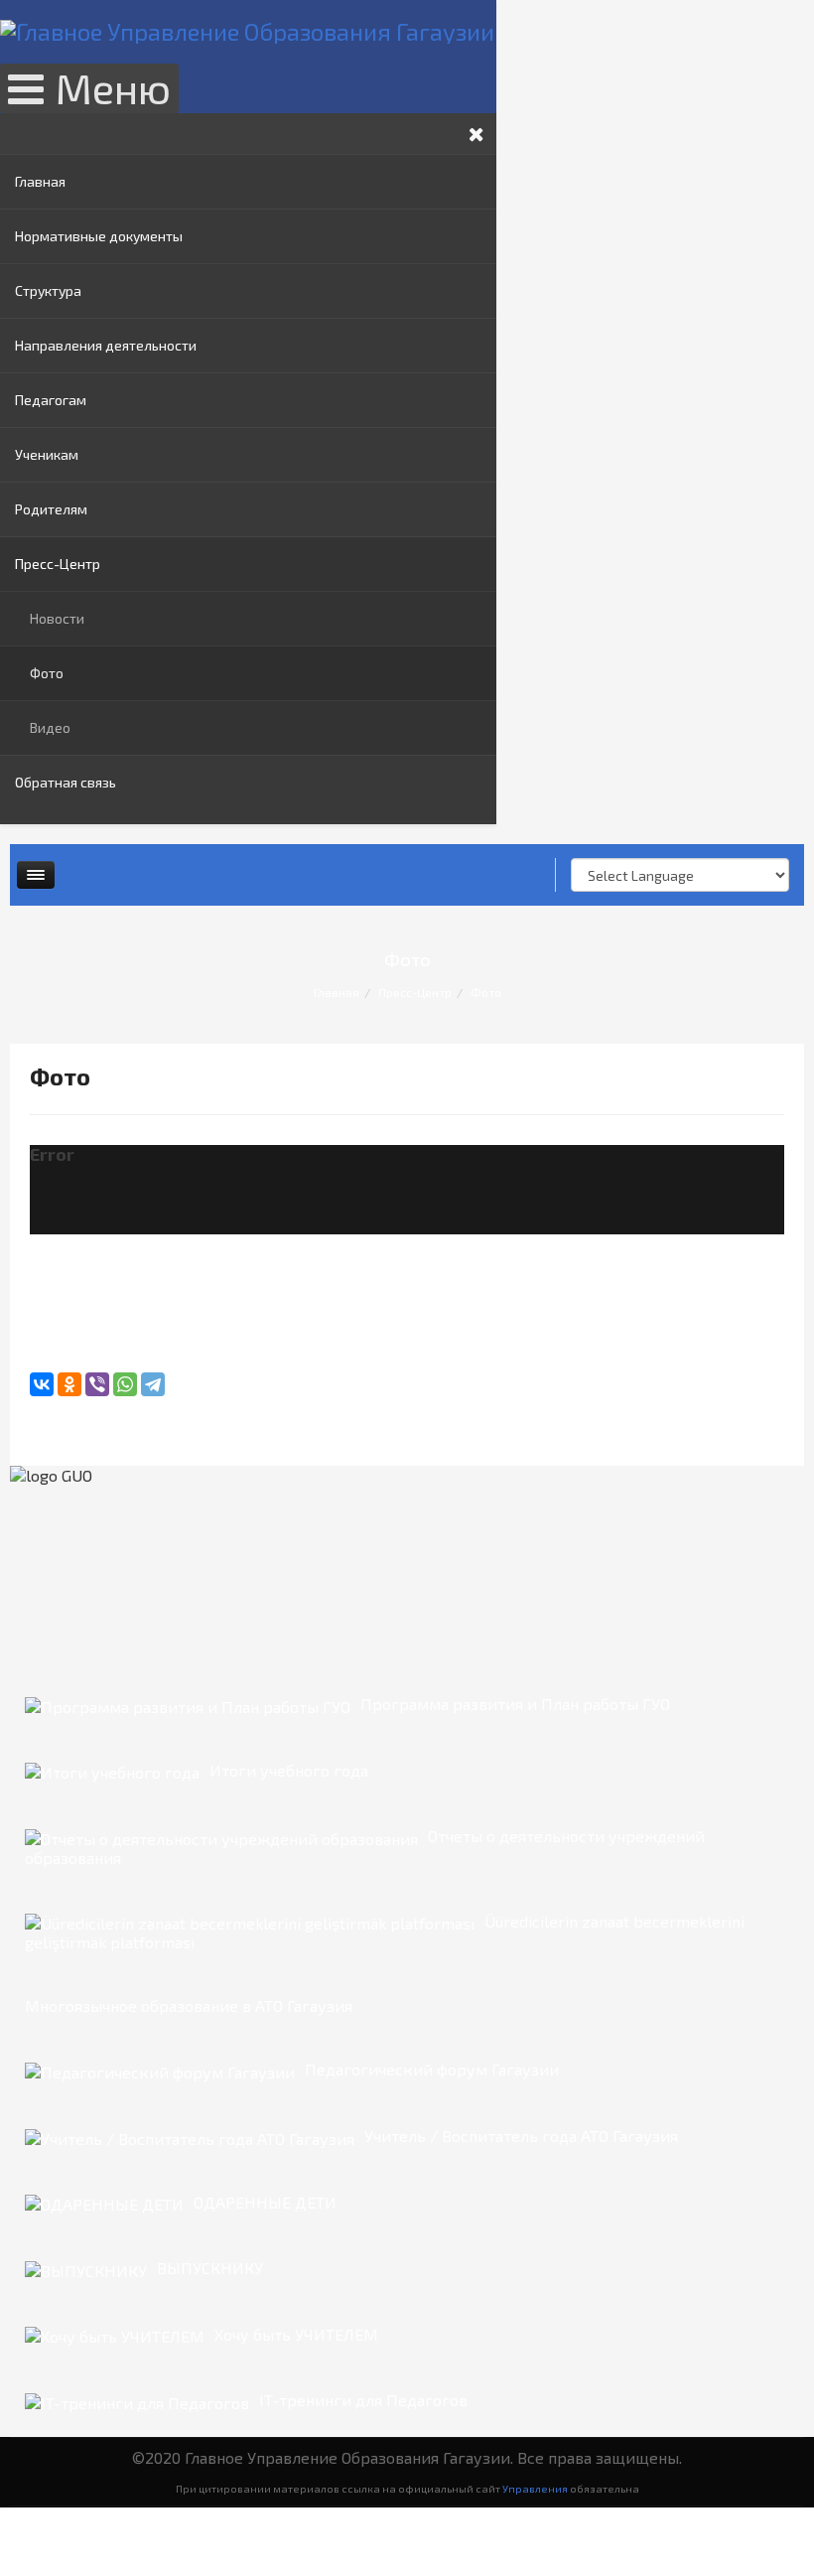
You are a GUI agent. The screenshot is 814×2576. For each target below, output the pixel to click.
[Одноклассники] (69, 1384)
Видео (50, 727)
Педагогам (51, 400)
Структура (48, 290)
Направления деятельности (106, 345)
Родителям (51, 509)
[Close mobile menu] (476, 134)
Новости (57, 618)
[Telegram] (153, 1384)
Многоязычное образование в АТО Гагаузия (189, 2005)
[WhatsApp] (125, 1384)
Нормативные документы (99, 236)
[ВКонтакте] (42, 1384)
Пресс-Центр (58, 564)
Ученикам (47, 454)
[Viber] (97, 1384)
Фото (47, 673)
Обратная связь (66, 782)
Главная (40, 181)
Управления (535, 2488)
